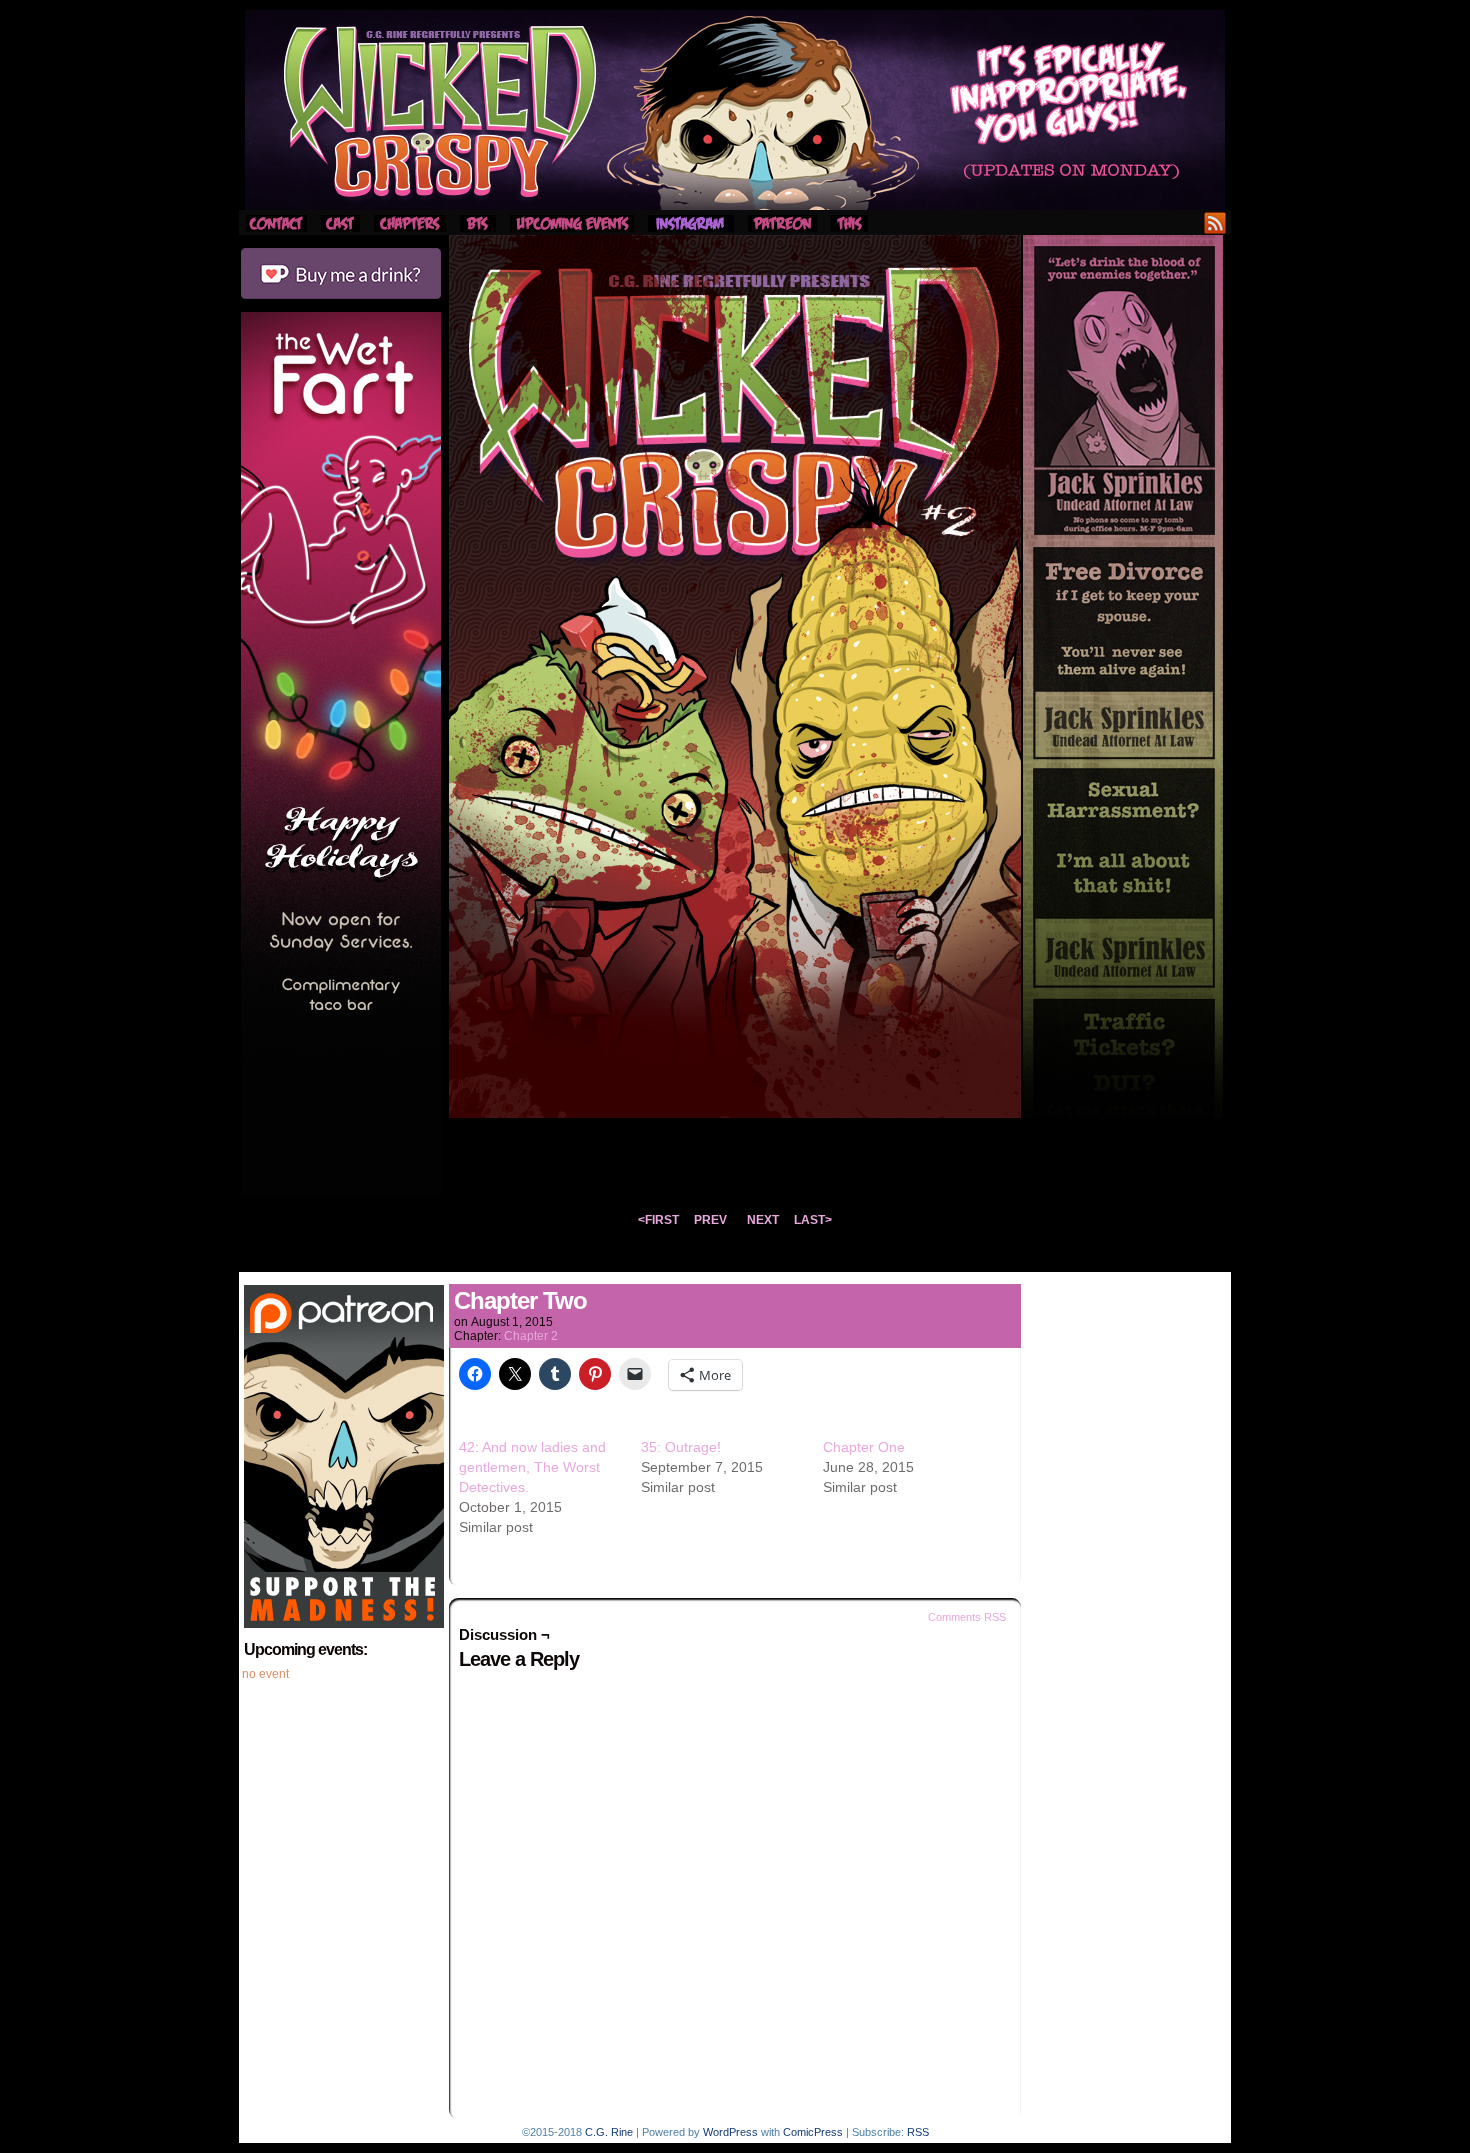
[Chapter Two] (735, 1113)
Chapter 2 (531, 1336)
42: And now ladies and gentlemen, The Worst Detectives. (532, 1467)
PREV (710, 1220)
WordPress (730, 2132)
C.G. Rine (609, 2132)
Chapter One (864, 1447)
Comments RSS (967, 1617)
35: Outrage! (681, 1447)
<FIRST (658, 1220)
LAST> (813, 1220)
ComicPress (813, 2132)
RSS (1215, 222)
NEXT (763, 1220)
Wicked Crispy (735, 110)
